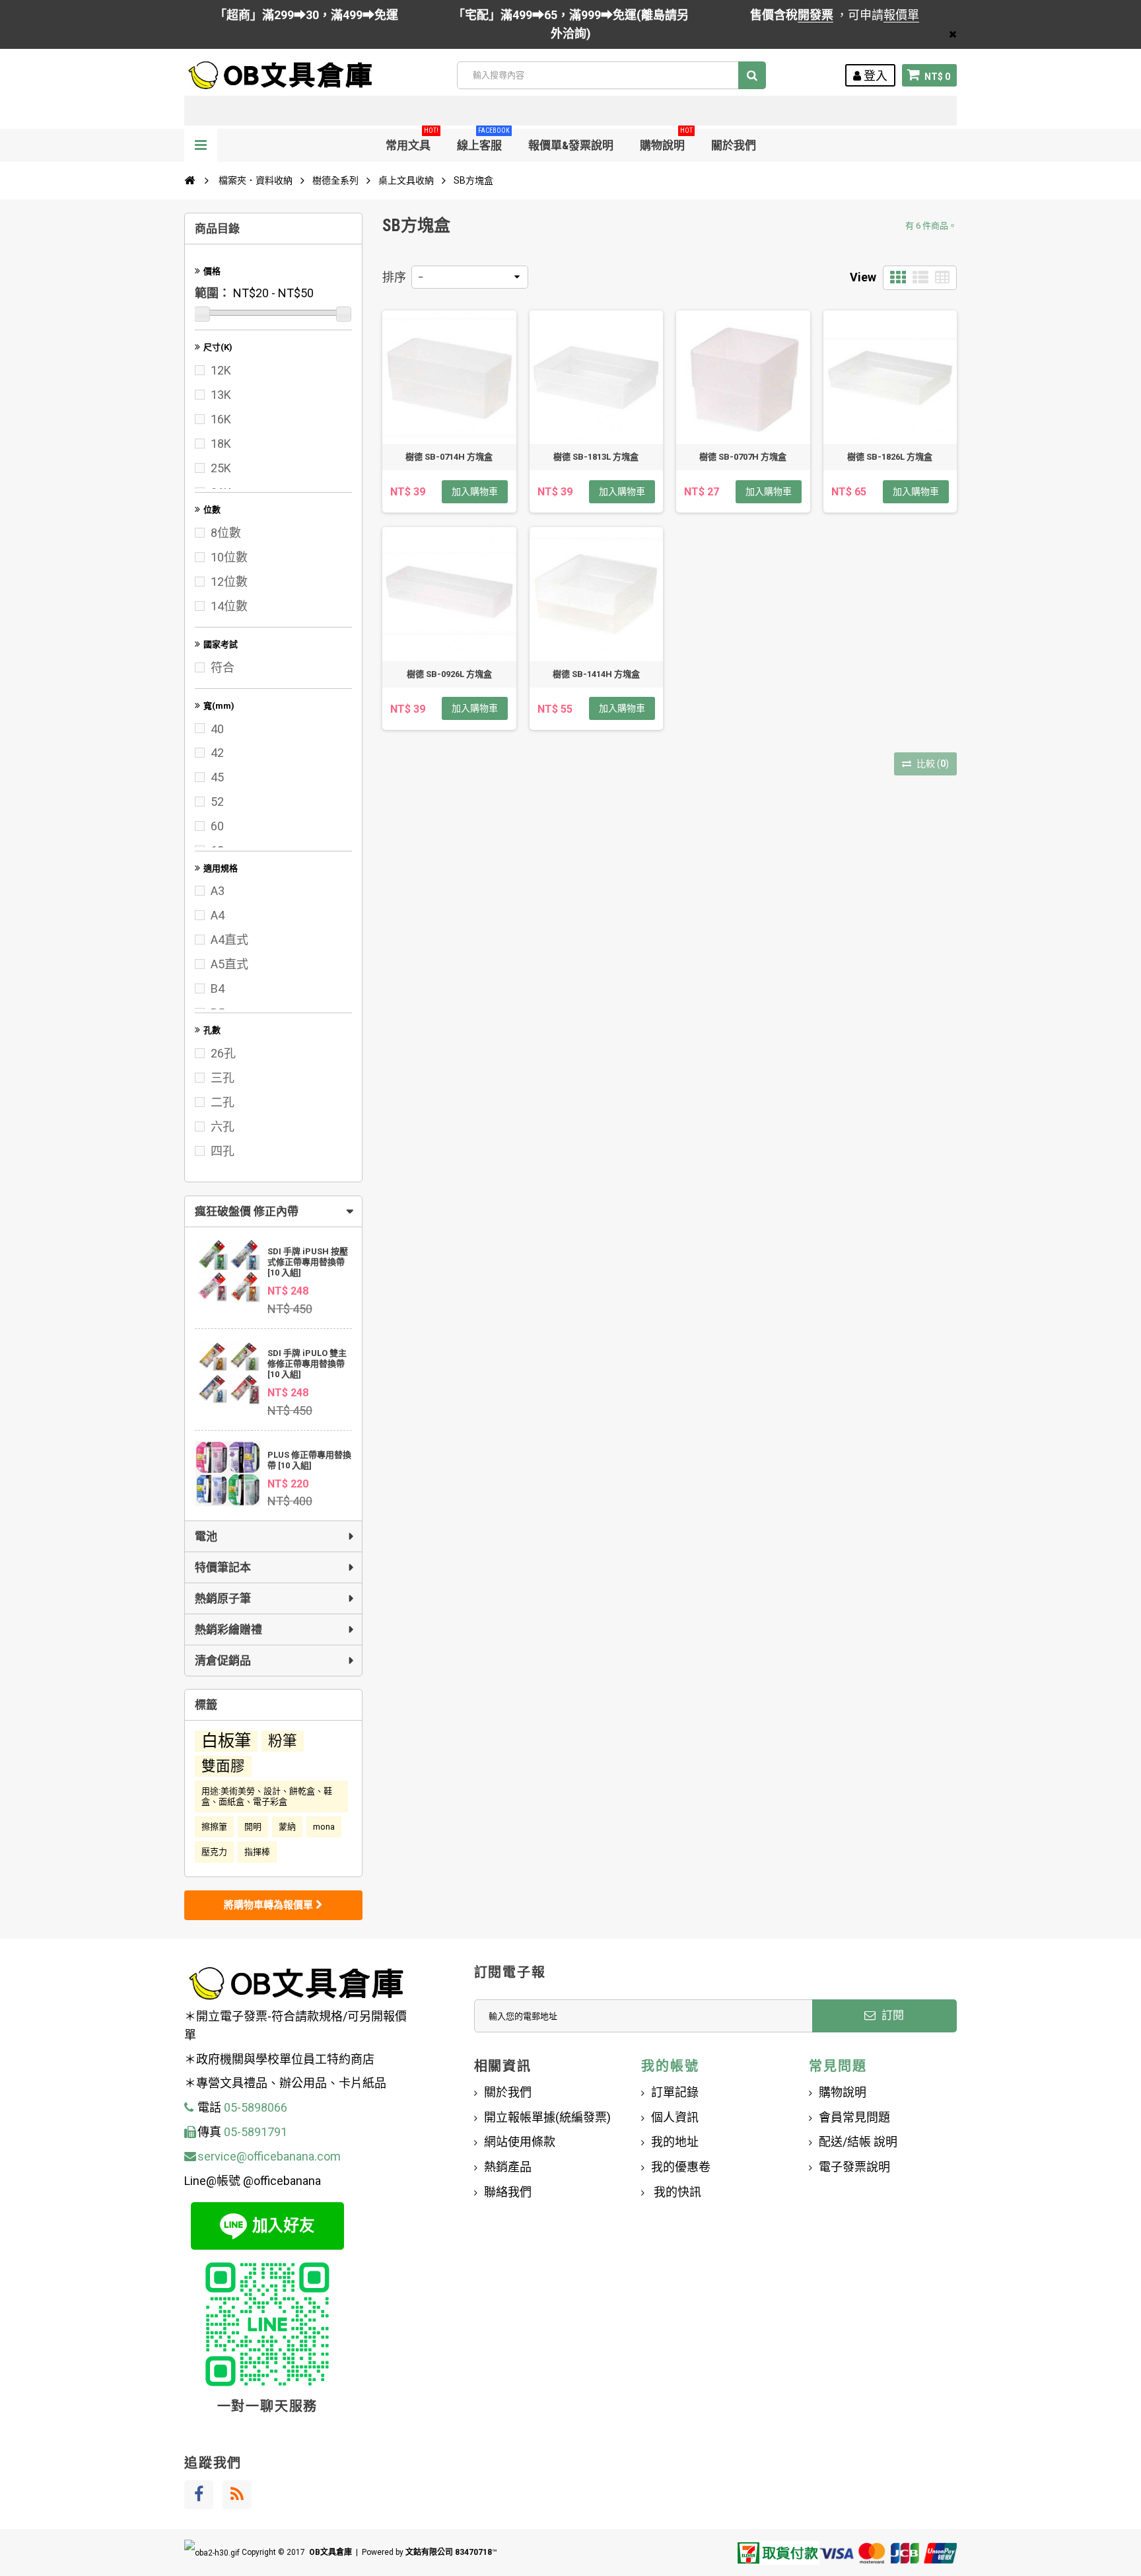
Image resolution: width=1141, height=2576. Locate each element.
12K (221, 370)
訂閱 (891, 2015)
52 (217, 802)
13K (221, 395)
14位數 (229, 606)
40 (217, 729)
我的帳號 (670, 2066)
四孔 (223, 1151)
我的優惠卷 (681, 2167)
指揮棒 (257, 1852)
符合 (223, 667)
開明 (253, 1827)
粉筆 (283, 1741)
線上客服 (483, 140)
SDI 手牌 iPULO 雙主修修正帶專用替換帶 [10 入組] (307, 1364)
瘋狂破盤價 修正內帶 (247, 1211)
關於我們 (734, 145)
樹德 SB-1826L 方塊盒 (890, 457)
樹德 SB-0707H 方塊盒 (743, 457)
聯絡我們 (508, 2192)
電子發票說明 (854, 2167)
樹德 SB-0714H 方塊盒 (449, 457)
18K (221, 444)
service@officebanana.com (269, 2156)
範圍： (213, 293)
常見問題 (838, 2066)
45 (217, 777)
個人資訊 (675, 2117)
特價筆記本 (223, 1567)
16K (221, 419)
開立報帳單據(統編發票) (547, 2117)
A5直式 (229, 964)
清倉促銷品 (223, 1661)
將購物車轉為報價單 (270, 1905)
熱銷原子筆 (223, 1598)
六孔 (223, 1127)
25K (221, 468)
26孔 (223, 1053)
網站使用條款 (520, 2142)
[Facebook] (199, 2495)
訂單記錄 (675, 2092)
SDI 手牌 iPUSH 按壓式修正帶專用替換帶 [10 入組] (308, 1262)
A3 (218, 891)
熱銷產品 (508, 2167)
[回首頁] (190, 180)
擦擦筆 (214, 1827)
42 (217, 753)
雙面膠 (223, 1766)
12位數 (229, 582)
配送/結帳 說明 (858, 2142)
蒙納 (287, 1827)
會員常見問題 (854, 2117)
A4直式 (229, 940)
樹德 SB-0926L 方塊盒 (449, 674)
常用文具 (412, 140)
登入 (874, 76)
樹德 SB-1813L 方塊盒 (596, 457)
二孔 (223, 1102)
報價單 (901, 15)
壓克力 (214, 1852)
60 (217, 826)
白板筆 (226, 1741)
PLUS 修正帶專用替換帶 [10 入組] (309, 1460)
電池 (206, 1536)
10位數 (229, 557)
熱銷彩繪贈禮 (228, 1629)
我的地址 (675, 2142)
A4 (218, 915)
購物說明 (666, 140)
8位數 (226, 533)
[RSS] (237, 2495)
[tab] (273, 1211)
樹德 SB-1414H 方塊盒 (596, 674)
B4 (218, 988)
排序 (394, 277)
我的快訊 (676, 2192)
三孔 (223, 1078)
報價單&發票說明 (571, 145)
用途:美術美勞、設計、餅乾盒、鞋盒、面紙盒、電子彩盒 (267, 1796)
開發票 (815, 15)
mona (324, 1827)
